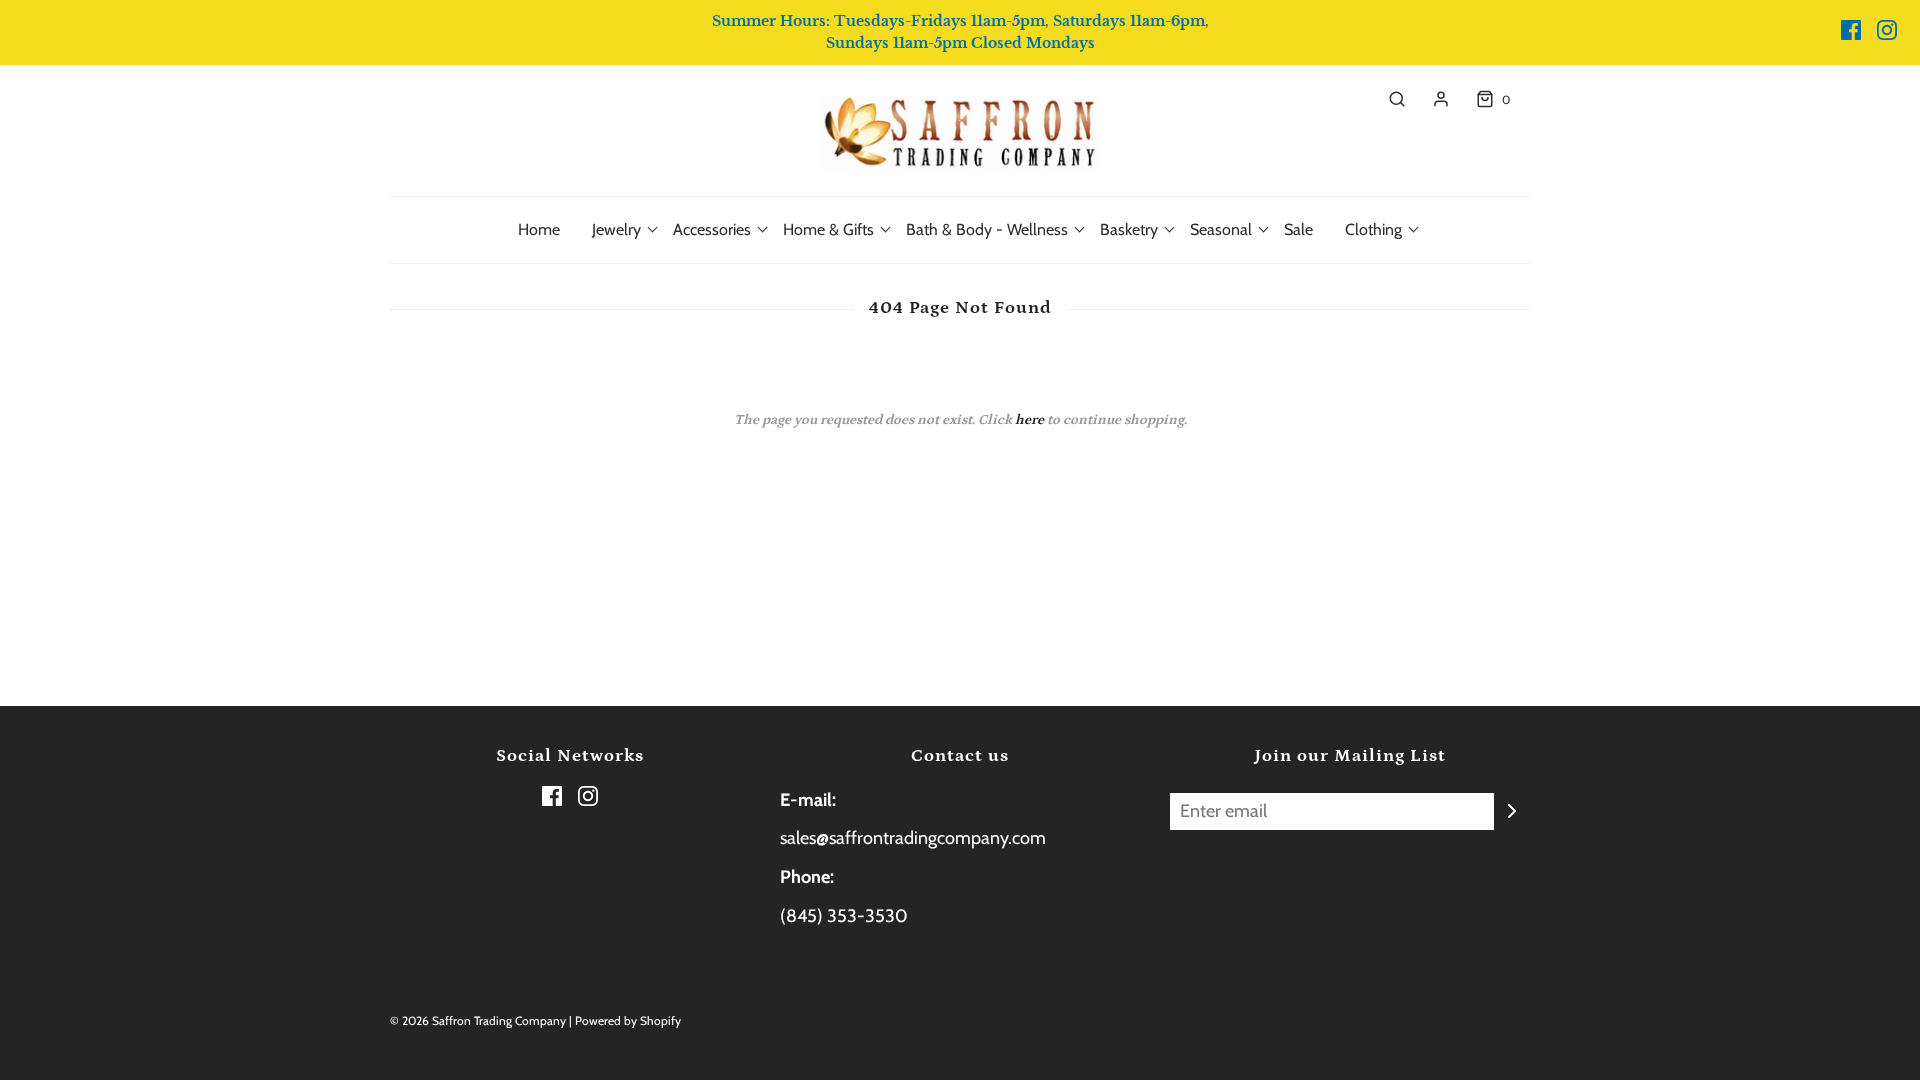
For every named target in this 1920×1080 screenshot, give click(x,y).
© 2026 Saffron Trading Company (478, 1020)
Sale (1298, 229)
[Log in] (1431, 99)
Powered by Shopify (628, 1020)
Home (539, 229)
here (1029, 420)
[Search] (1387, 99)
